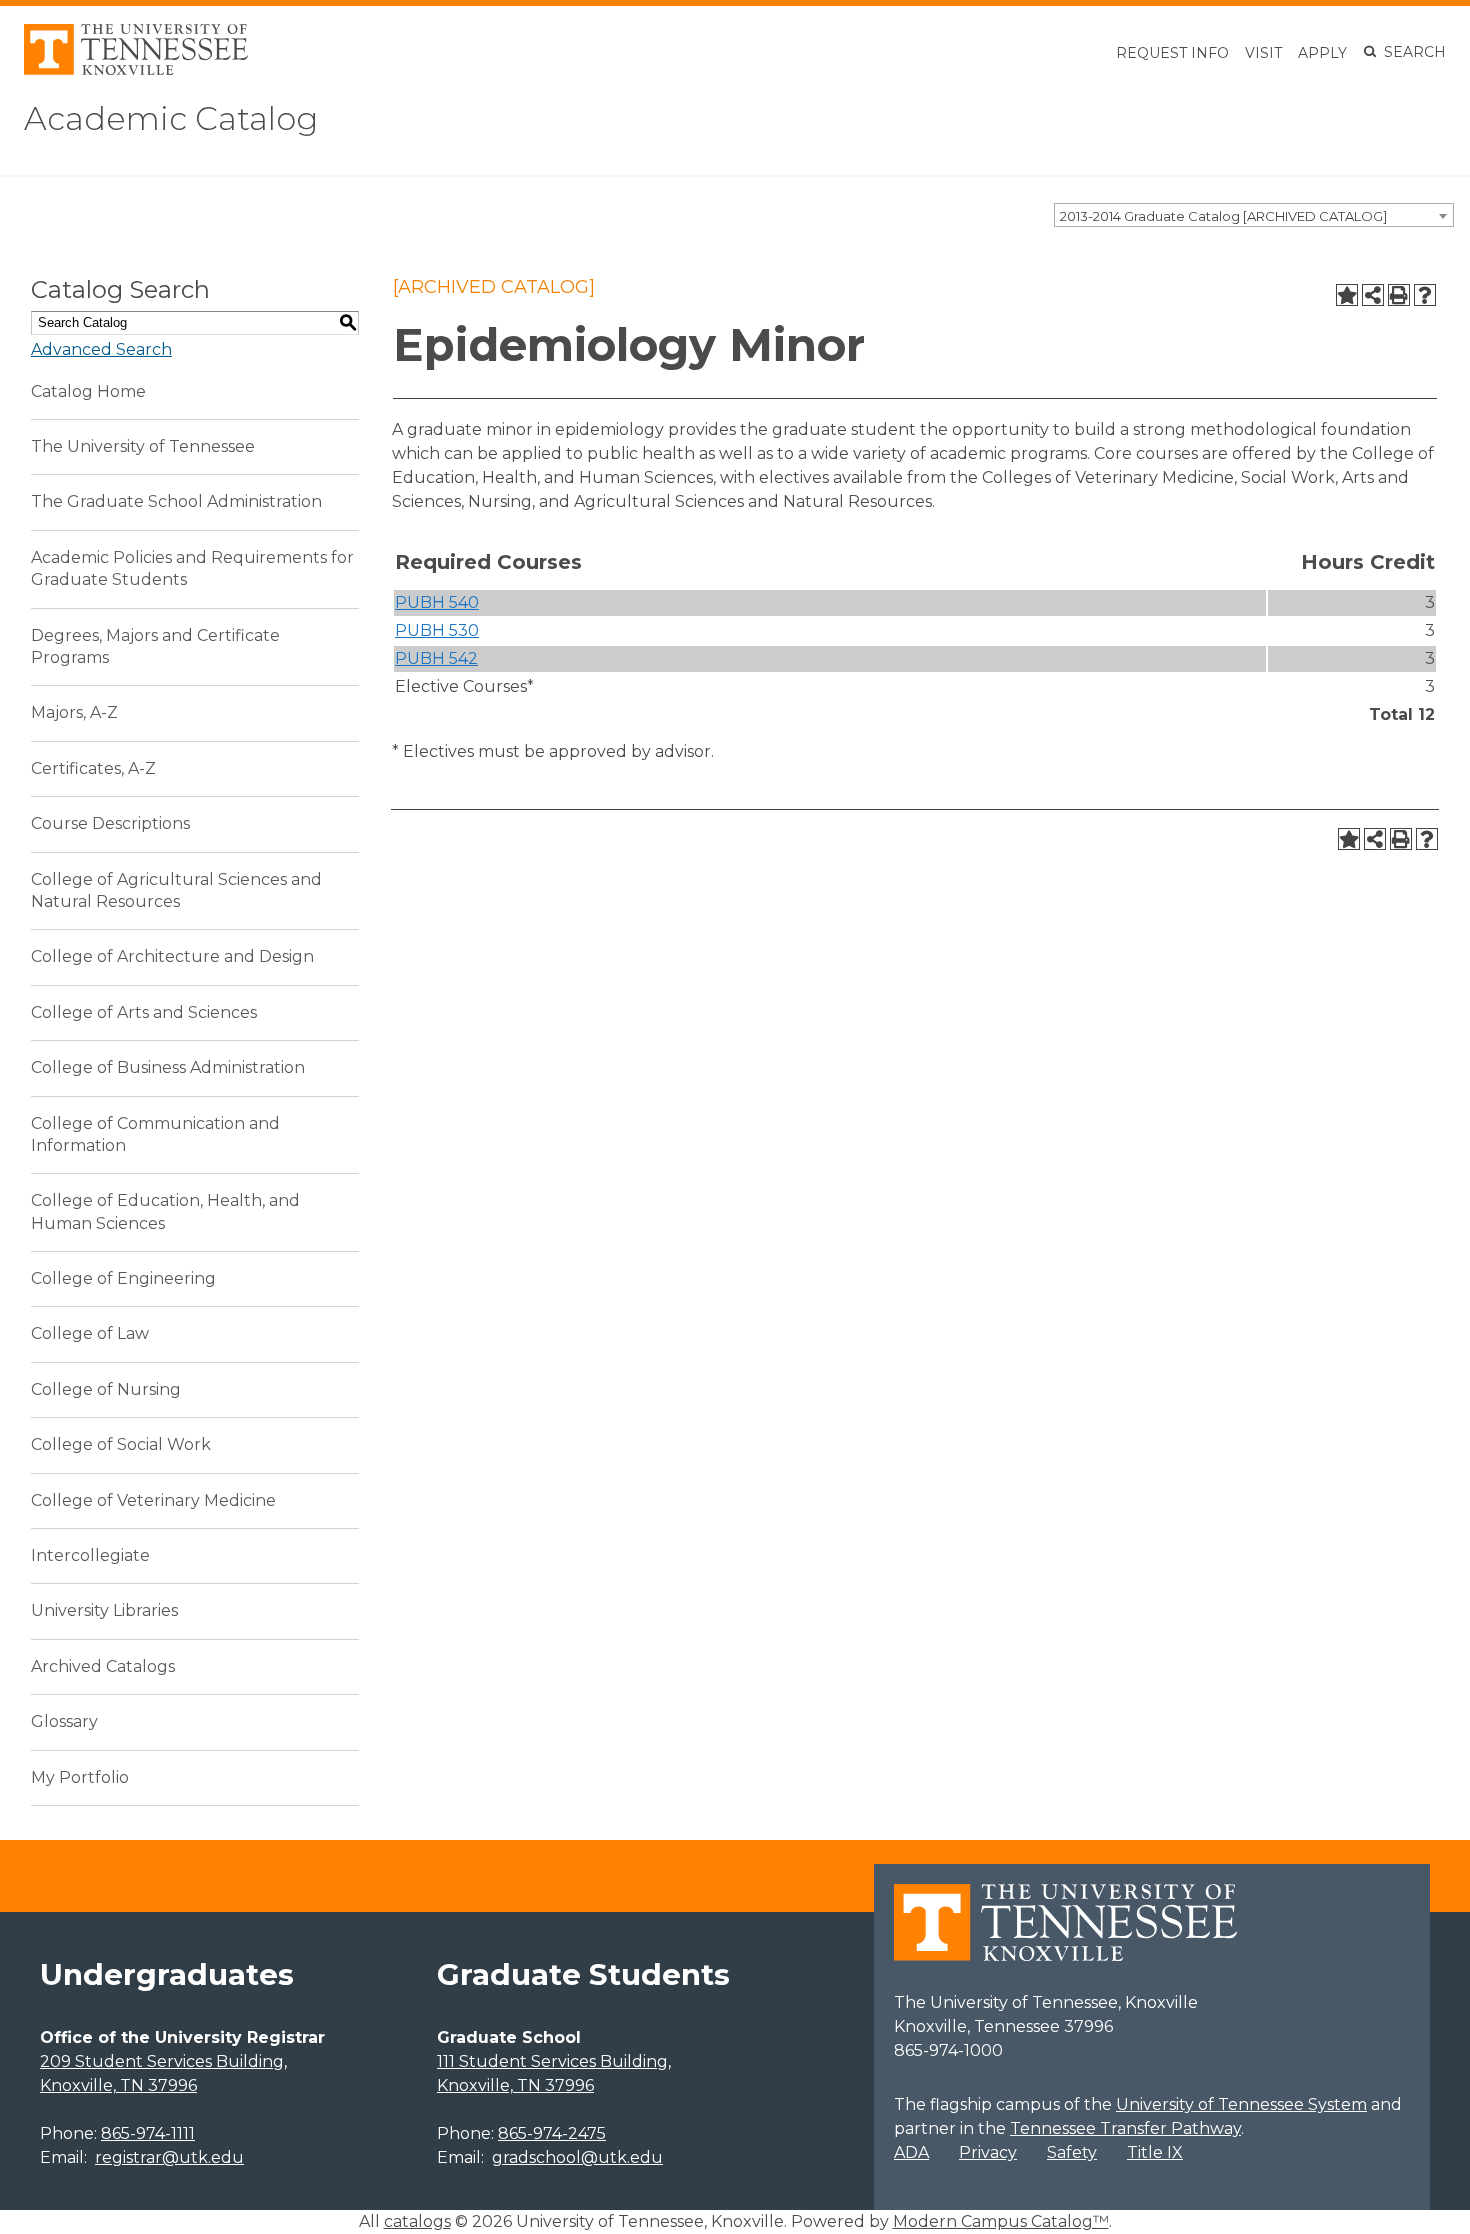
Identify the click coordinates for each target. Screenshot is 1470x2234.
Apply (1322, 53)
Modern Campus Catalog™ (1001, 2221)
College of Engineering (123, 1278)
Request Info (1172, 53)
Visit (1263, 53)
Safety (1072, 2152)
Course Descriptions (110, 823)
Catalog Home (88, 391)
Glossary (64, 1721)
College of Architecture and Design (172, 956)
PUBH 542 (436, 658)
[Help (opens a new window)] (1425, 295)
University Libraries (104, 1610)
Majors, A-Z (74, 712)
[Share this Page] (1373, 295)
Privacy (988, 2152)
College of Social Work (121, 1444)
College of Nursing (106, 1389)
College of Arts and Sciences (144, 1012)
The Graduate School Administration (176, 501)
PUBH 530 (437, 630)
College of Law (90, 1333)
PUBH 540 (437, 602)
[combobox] (1254, 215)
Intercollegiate (90, 1555)
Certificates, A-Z (93, 768)
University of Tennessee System (1241, 2104)
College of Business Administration (168, 1067)
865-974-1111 (148, 2133)
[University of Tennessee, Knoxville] (136, 69)
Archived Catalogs (103, 1666)
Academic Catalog (171, 118)
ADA (911, 2152)
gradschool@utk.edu (577, 2157)
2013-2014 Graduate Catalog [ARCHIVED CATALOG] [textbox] (1223, 216)
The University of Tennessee (143, 446)
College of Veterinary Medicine (153, 1500)
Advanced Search (101, 349)
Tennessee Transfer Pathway (1125, 2128)
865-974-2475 (552, 2133)
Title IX (1155, 2152)
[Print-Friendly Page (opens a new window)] (1399, 295)
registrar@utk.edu (169, 2157)
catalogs (417, 2221)
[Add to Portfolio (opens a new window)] (1347, 295)
